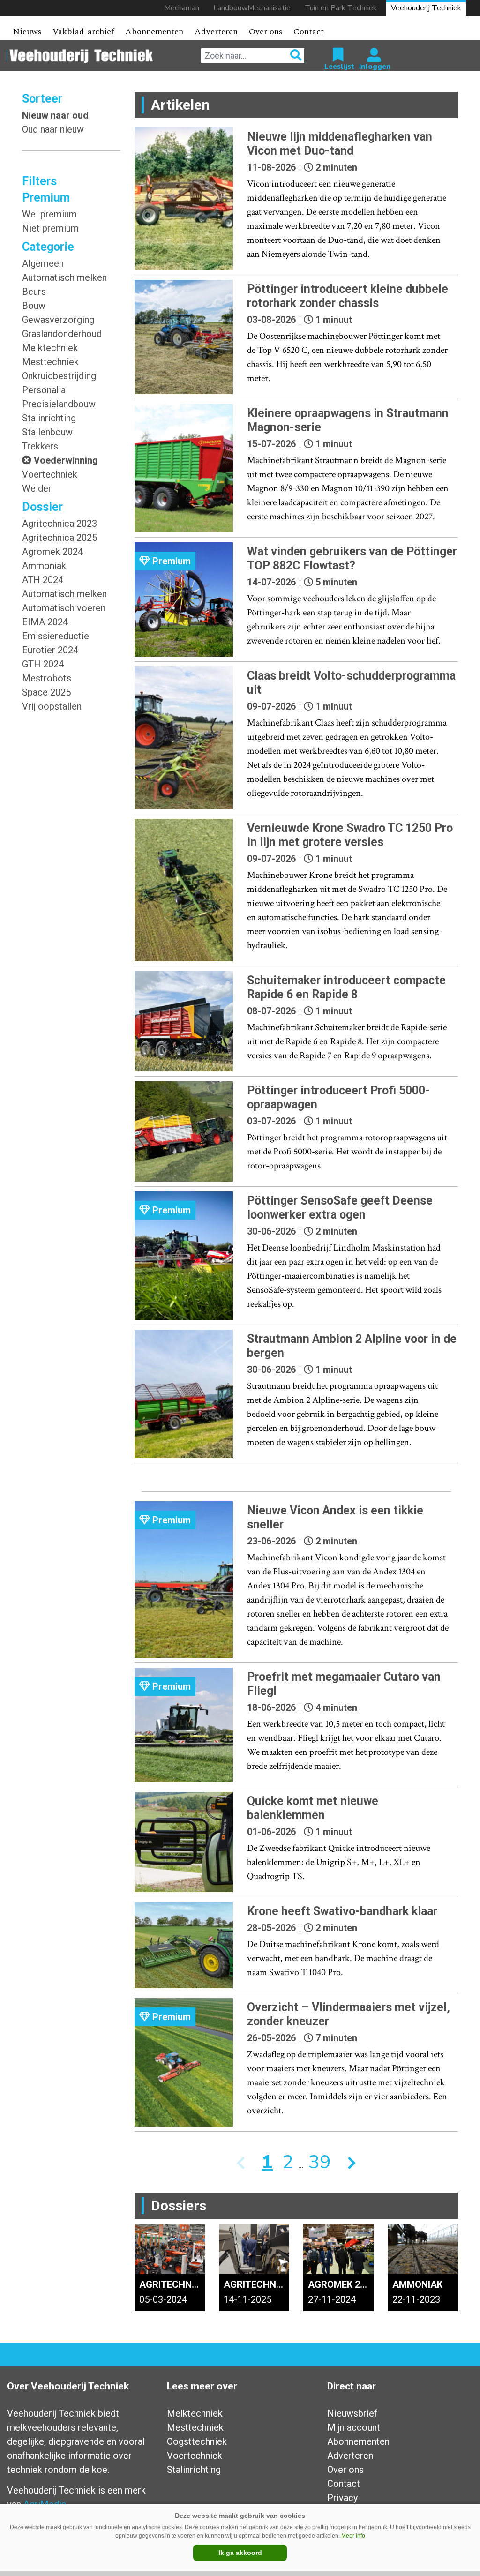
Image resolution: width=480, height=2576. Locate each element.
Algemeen (43, 263)
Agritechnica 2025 (60, 538)
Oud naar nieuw (53, 129)
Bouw (34, 306)
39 (320, 2162)
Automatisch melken (64, 277)
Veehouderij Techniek (426, 8)
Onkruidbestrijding (59, 376)
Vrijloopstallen (52, 706)
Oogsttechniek (197, 2441)
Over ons (266, 32)
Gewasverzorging (58, 320)
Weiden (37, 488)
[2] (352, 2162)
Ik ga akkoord (240, 2553)
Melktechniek (50, 348)
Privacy (342, 2498)
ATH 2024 (43, 580)
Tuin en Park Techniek (341, 8)
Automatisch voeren (64, 608)
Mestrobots (47, 678)
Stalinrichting (49, 418)
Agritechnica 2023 (60, 524)
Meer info (353, 2536)
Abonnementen (154, 32)
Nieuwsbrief (352, 2413)
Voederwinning (66, 460)
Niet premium (50, 228)
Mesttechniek (50, 362)
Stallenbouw (47, 432)
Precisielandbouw (59, 404)
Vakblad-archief (83, 32)
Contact (309, 32)
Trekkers (40, 446)
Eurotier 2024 (50, 650)
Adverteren (216, 32)
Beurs (34, 292)
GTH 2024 (43, 664)
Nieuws (27, 32)
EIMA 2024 (45, 622)
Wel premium (49, 214)
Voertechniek (50, 474)
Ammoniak (44, 566)
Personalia (44, 390)
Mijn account (354, 2427)
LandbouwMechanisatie (252, 8)
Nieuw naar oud (55, 115)
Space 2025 (46, 692)
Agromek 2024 (52, 552)
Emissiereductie (56, 636)
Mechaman (182, 8)
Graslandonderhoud (62, 334)
